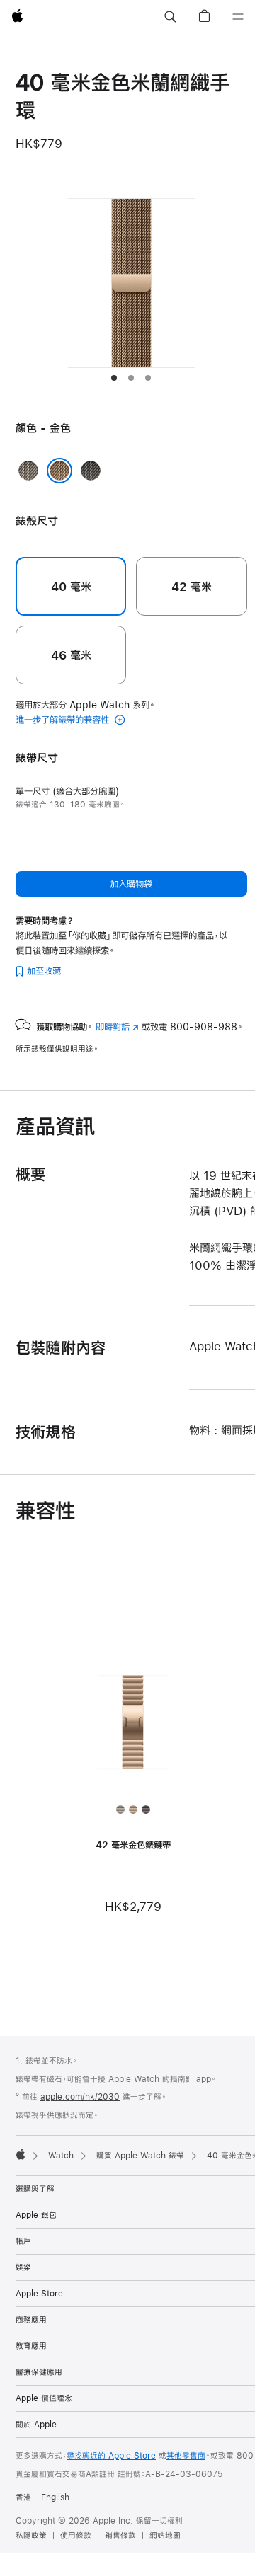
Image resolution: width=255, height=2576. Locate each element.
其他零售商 (186, 2456)
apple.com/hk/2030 (80, 2097)
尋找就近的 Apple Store (111, 2456)
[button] (170, 17)
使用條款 (76, 2536)
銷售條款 (120, 2536)
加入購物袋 (131, 884)
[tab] (114, 378)
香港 (23, 2497)
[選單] (238, 17)
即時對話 (117, 1027)
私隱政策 (31, 2536)
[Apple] (21, 2154)
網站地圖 (165, 2536)
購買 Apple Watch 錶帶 (140, 2156)
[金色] (59, 471)
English (55, 2497)
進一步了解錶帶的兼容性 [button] (64, 720)
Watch (61, 2156)
